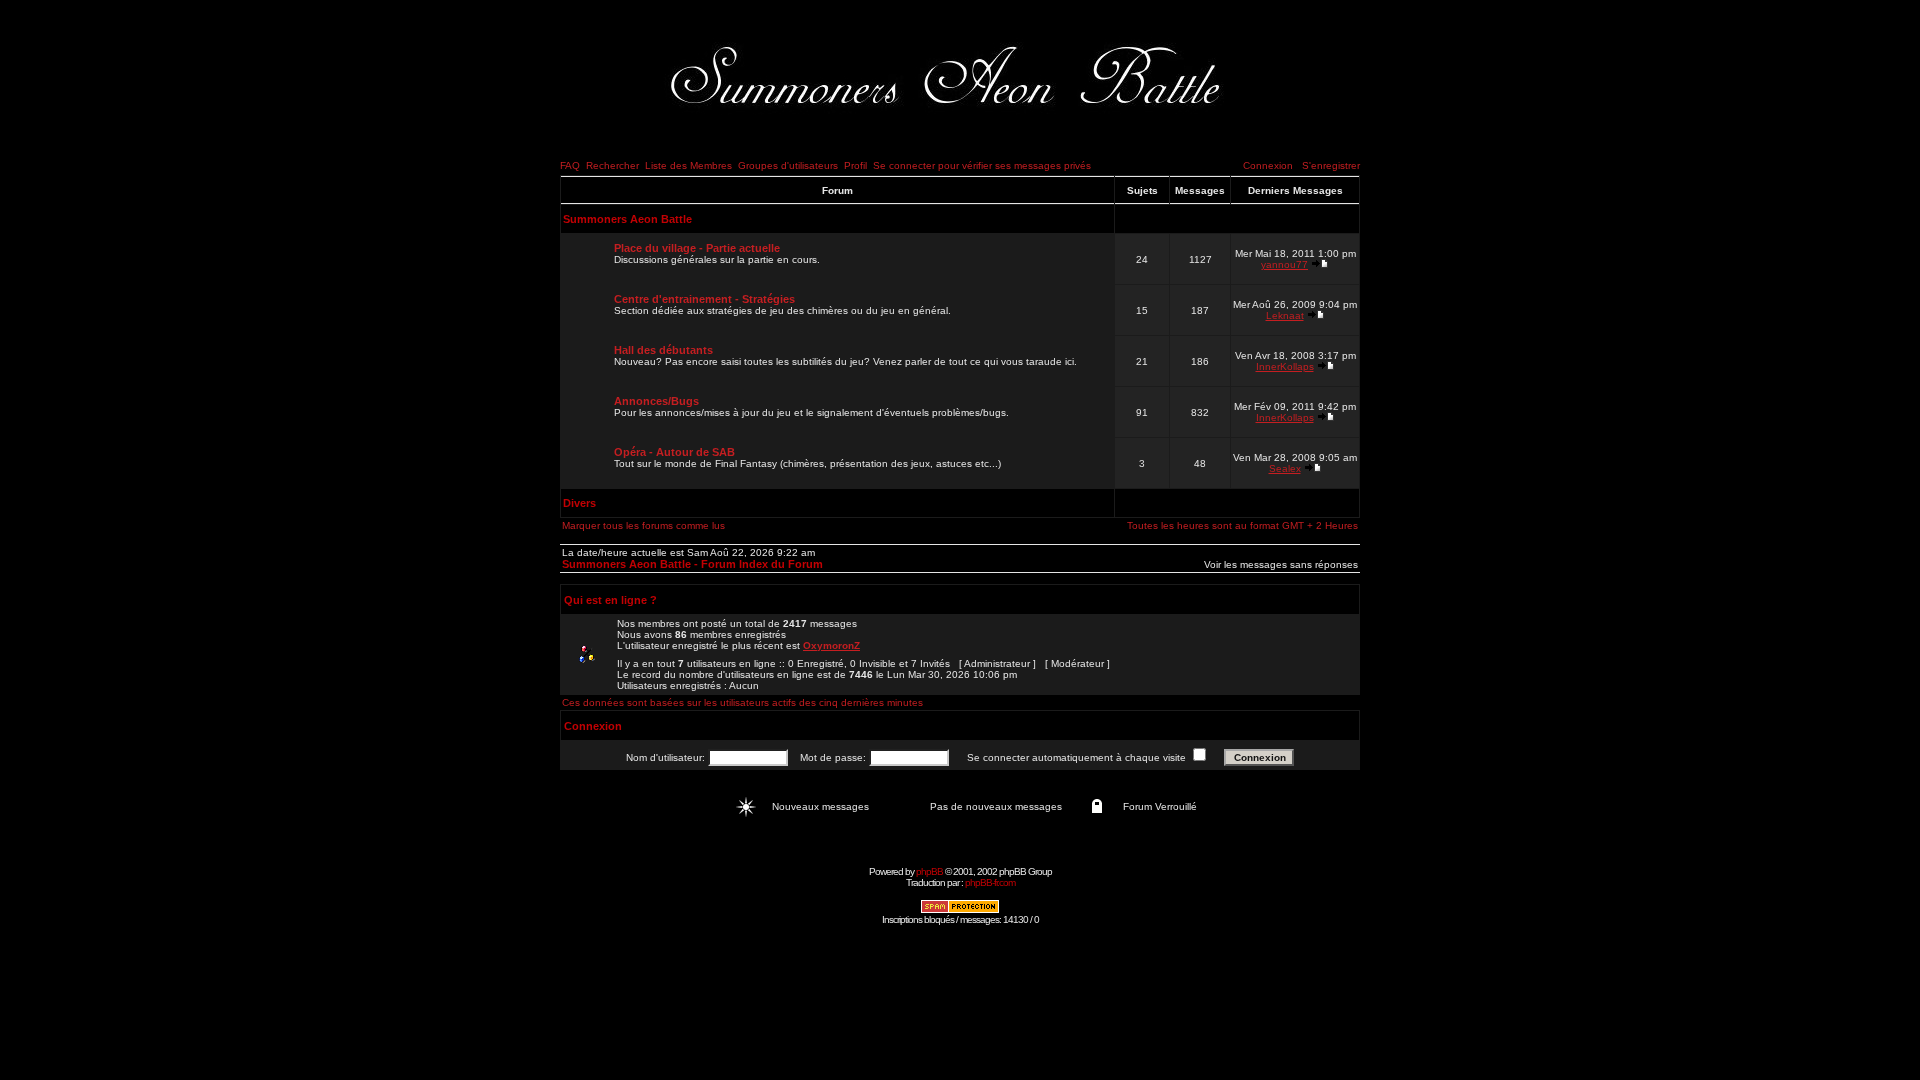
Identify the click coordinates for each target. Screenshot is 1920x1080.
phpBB (929, 871)
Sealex (1285, 468)
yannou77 (1284, 264)
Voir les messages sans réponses (1281, 564)
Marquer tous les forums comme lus (643, 525)
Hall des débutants (663, 350)
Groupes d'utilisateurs (788, 165)
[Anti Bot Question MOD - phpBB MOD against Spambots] (960, 910)
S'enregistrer (1331, 165)
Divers (579, 503)
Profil (855, 165)
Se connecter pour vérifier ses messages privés (982, 165)
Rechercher (612, 165)
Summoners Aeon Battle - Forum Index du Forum (692, 564)
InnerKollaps (1285, 366)
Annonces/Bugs (656, 401)
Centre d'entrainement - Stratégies (704, 299)
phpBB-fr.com (990, 882)
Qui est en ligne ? (610, 600)
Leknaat (1285, 315)
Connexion (1268, 165)
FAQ (570, 165)
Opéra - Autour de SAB (674, 452)
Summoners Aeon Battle (627, 219)
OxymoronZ (831, 645)
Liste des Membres (688, 165)
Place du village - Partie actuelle (697, 248)
